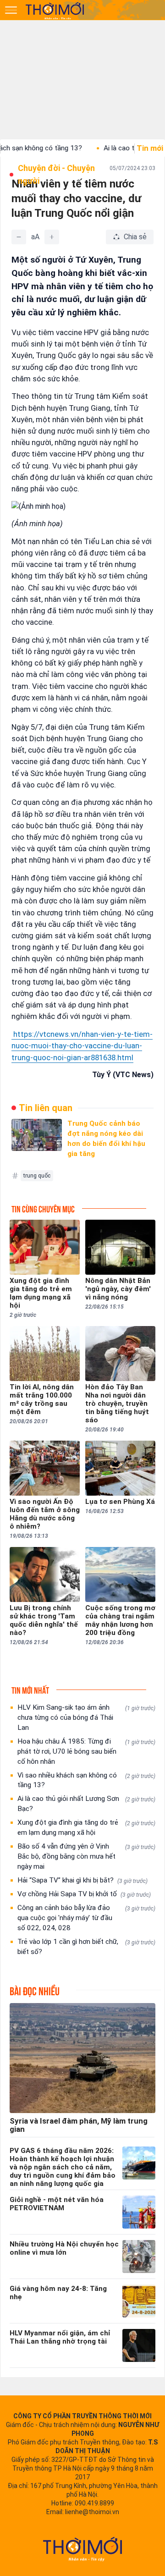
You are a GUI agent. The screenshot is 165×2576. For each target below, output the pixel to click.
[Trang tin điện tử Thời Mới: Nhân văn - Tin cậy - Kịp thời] (55, 11)
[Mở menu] (11, 10)
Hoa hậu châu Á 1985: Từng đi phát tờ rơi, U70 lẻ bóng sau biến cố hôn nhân (86, 1751)
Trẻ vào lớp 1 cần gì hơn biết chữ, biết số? (86, 1947)
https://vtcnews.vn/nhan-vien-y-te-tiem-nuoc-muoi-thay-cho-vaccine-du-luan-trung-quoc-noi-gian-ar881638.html (82, 1046)
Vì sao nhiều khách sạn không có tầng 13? (86, 1780)
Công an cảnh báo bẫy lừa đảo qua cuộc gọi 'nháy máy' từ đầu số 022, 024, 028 (86, 1918)
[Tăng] (52, 237)
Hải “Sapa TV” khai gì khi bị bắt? (82, 1880)
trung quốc (37, 1176)
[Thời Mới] (82, 2549)
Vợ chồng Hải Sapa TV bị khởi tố (84, 1894)
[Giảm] (19, 237)
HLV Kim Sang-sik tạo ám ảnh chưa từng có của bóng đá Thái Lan (86, 1717)
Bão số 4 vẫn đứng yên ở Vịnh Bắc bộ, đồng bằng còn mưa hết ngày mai (86, 1856)
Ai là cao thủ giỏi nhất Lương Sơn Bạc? (86, 1804)
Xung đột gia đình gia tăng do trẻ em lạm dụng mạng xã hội (86, 1827)
